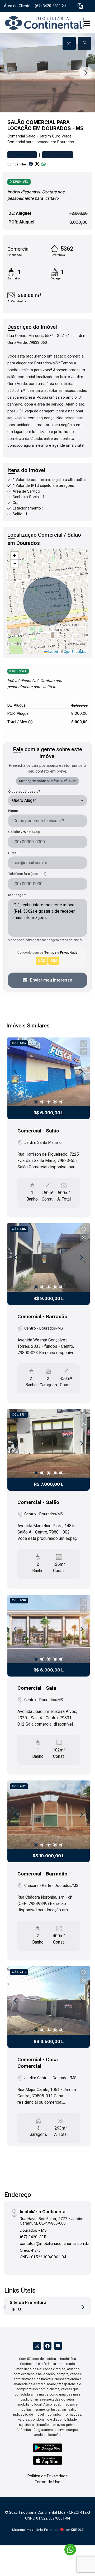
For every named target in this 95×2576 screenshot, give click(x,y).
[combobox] (47, 801)
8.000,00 (79, 222)
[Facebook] (47, 2346)
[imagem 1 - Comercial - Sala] (49, 1629)
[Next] (81, 1072)
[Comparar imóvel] (84, 1052)
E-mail (13, 853)
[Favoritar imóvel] (84, 1044)
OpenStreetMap (75, 652)
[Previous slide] (9, 73)
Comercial (16, 136)
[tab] (69, 43)
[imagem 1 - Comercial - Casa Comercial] (49, 2001)
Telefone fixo (27, 874)
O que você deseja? (24, 791)
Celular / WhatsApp (24, 832)
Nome (13, 811)
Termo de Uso (47, 2482)
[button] (80, 6)
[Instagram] (37, 2346)
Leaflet (53, 652)
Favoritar (25, 155)
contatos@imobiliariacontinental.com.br (55, 2243)
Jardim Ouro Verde (55, 136)
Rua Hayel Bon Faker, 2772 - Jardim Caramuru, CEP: (52, 2221)
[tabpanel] (47, 73)
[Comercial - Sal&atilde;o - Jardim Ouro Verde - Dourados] (43, 23)
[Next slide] (86, 73)
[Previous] (16, 1072)
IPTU (17, 2309)
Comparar (60, 155)
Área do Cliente (17, 6)
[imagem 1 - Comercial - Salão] (49, 1072)
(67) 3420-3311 (48, 6)
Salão (31, 136)
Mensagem (17, 895)
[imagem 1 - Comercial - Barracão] (49, 1258)
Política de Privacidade (48, 2476)
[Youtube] (58, 2346)
